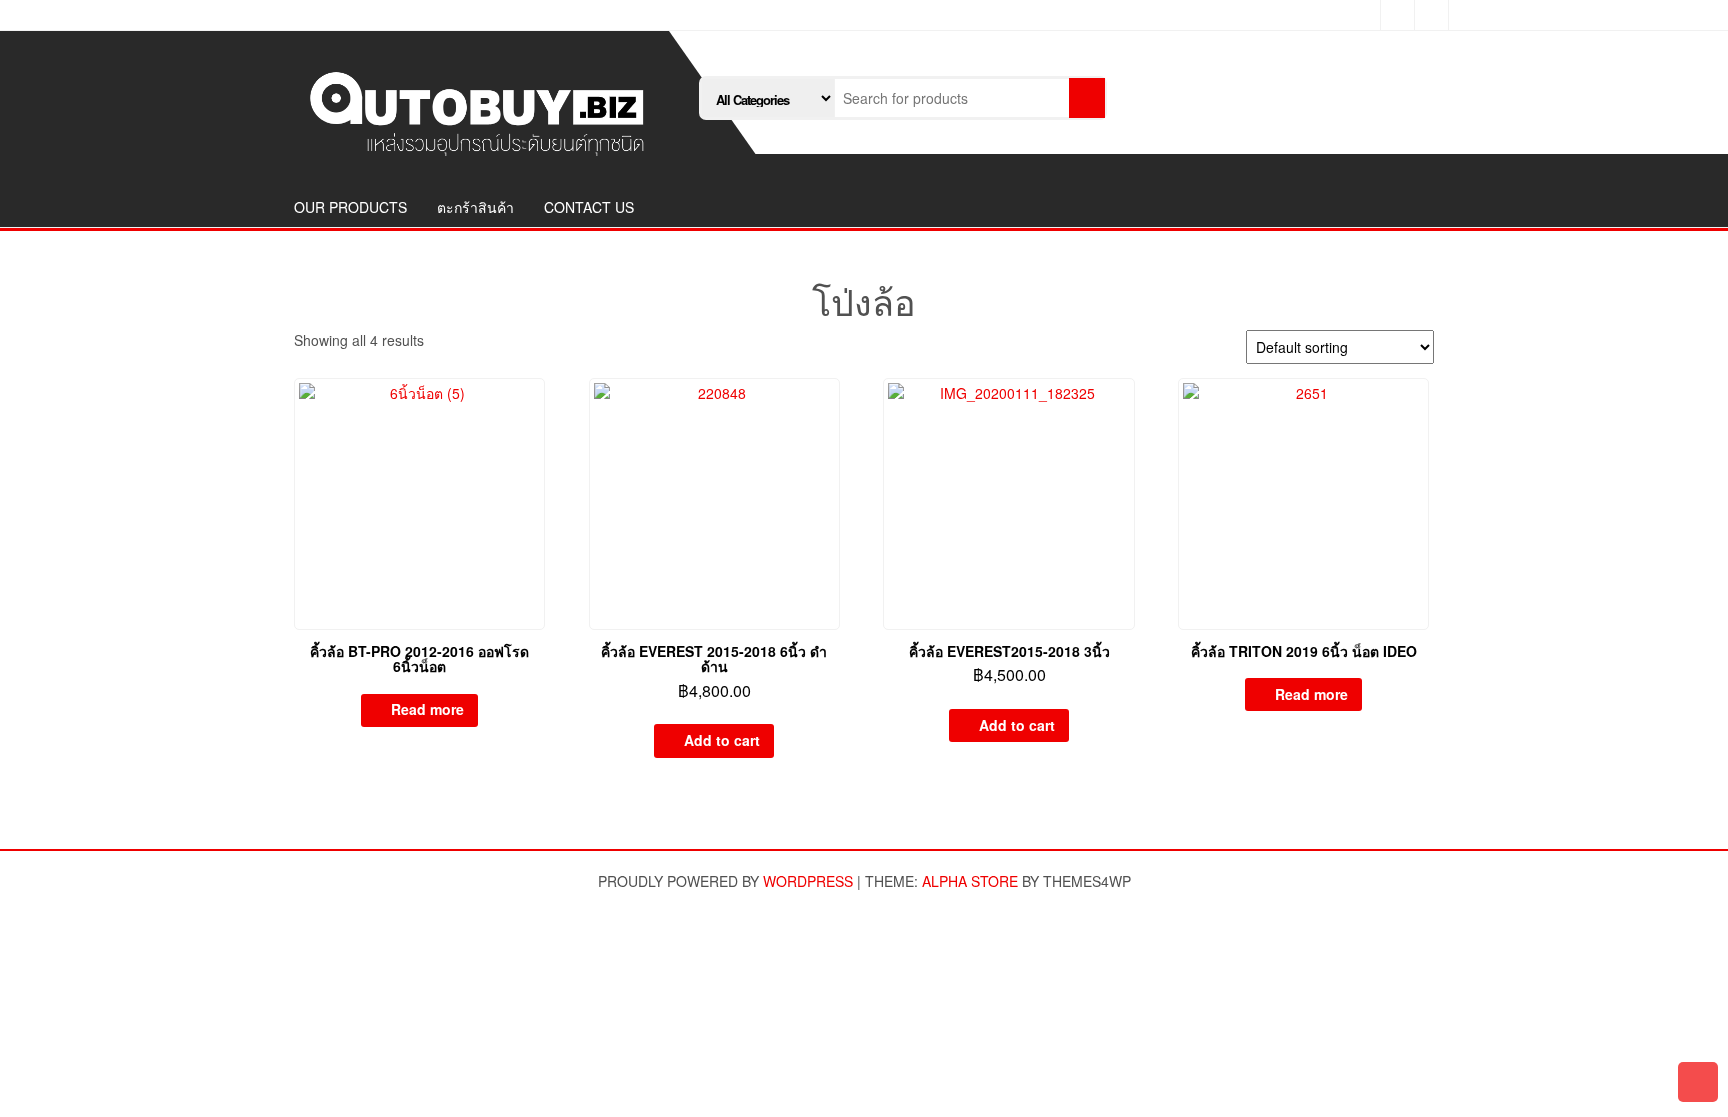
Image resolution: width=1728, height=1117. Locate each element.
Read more (427, 709)
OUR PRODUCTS (350, 207)
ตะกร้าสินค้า (475, 207)
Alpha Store (970, 881)
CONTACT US (589, 207)
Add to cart (722, 740)
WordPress (808, 881)
